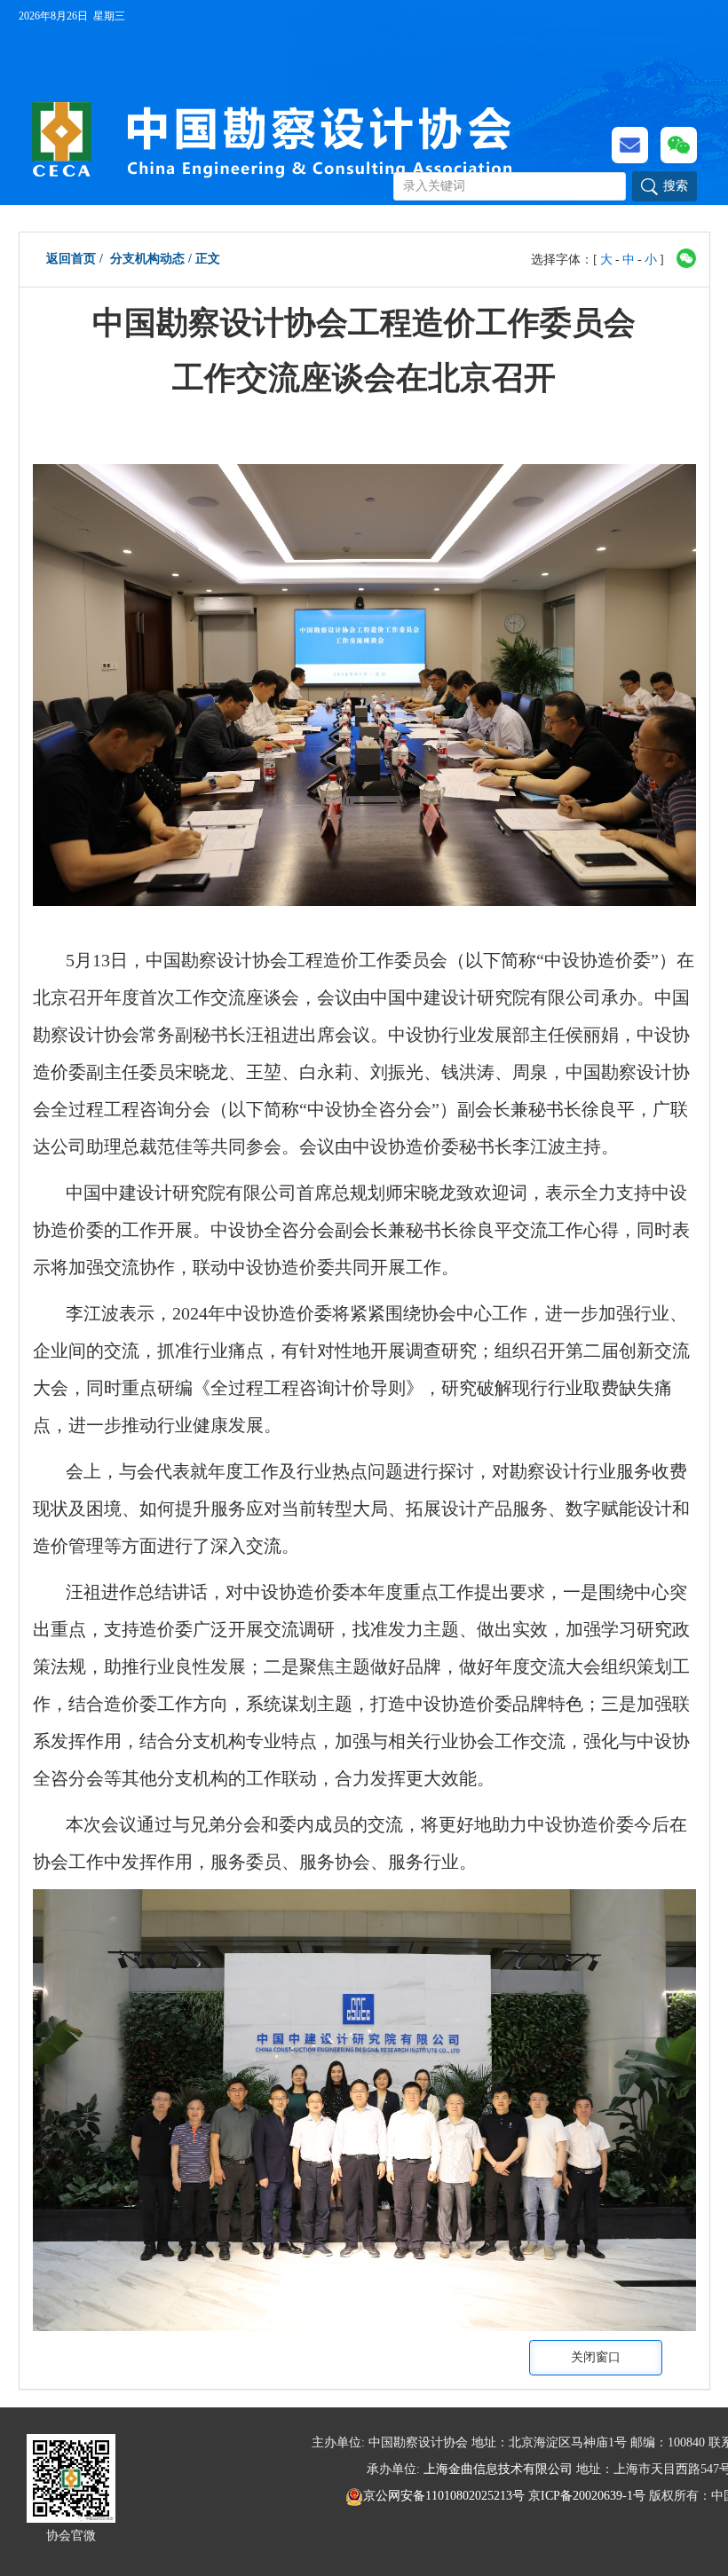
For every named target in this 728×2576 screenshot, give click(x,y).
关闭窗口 (596, 2357)
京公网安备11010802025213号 (446, 2496)
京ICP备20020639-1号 (587, 2496)
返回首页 (71, 259)
